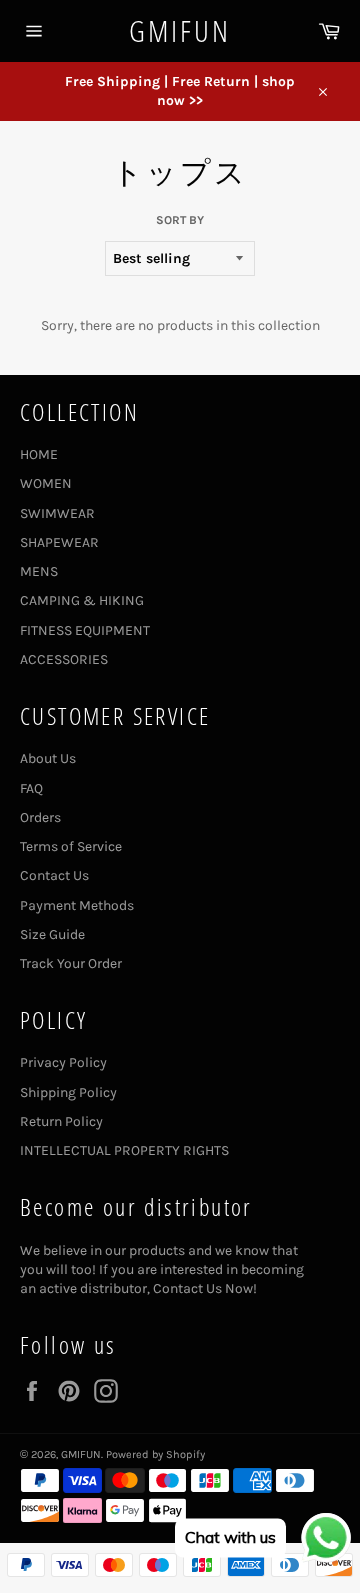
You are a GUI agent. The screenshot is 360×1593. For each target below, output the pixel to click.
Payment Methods (77, 905)
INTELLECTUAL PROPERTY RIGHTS (124, 1150)
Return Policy (61, 1121)
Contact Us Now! (205, 1288)
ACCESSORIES (64, 659)
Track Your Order (71, 963)
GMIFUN (180, 30)
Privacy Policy (63, 1062)
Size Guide (52, 934)
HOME (39, 454)
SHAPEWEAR (59, 542)
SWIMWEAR (57, 513)
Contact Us (54, 875)
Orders (40, 817)
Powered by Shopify (155, 1454)
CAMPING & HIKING (82, 600)
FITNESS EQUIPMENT (85, 630)
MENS (39, 571)
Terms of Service (71, 846)
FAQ (31, 788)
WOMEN (46, 483)
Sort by (180, 220)
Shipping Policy (68, 1092)
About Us (48, 758)
